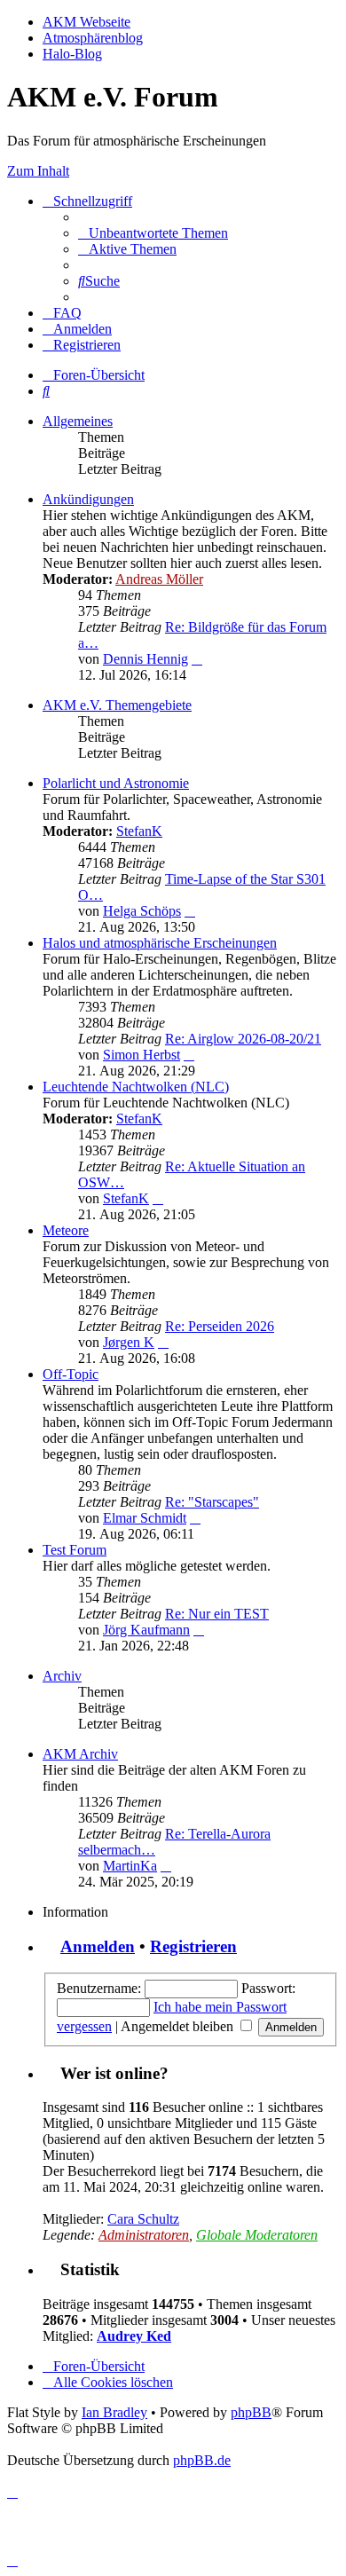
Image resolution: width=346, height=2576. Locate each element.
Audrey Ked (134, 2336)
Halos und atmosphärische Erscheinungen (160, 943)
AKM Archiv (80, 1754)
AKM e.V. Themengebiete (117, 705)
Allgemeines (78, 421)
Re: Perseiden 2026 (220, 1326)
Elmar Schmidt (145, 1518)
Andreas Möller (159, 579)
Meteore (66, 1230)
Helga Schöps (142, 911)
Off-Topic (71, 1374)
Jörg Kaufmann (146, 1630)
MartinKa (130, 1866)
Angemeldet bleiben (179, 2026)
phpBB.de (202, 2460)
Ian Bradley (114, 2412)
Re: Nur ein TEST (217, 1614)
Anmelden (98, 1946)
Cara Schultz (143, 2219)
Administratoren (144, 2235)
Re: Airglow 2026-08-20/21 (243, 1039)
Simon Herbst (142, 1055)
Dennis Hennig (145, 659)
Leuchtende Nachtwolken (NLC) (136, 1087)
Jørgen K (129, 1342)
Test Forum (75, 1550)
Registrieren (193, 1946)
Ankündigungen (88, 499)
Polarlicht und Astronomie (116, 783)
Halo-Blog (72, 54)
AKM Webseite (86, 22)
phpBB (251, 2412)
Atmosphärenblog (93, 38)
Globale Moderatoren (257, 2235)
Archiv (62, 1676)
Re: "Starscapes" (212, 1502)
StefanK (139, 831)
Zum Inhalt (38, 171)
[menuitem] (153, 233)
